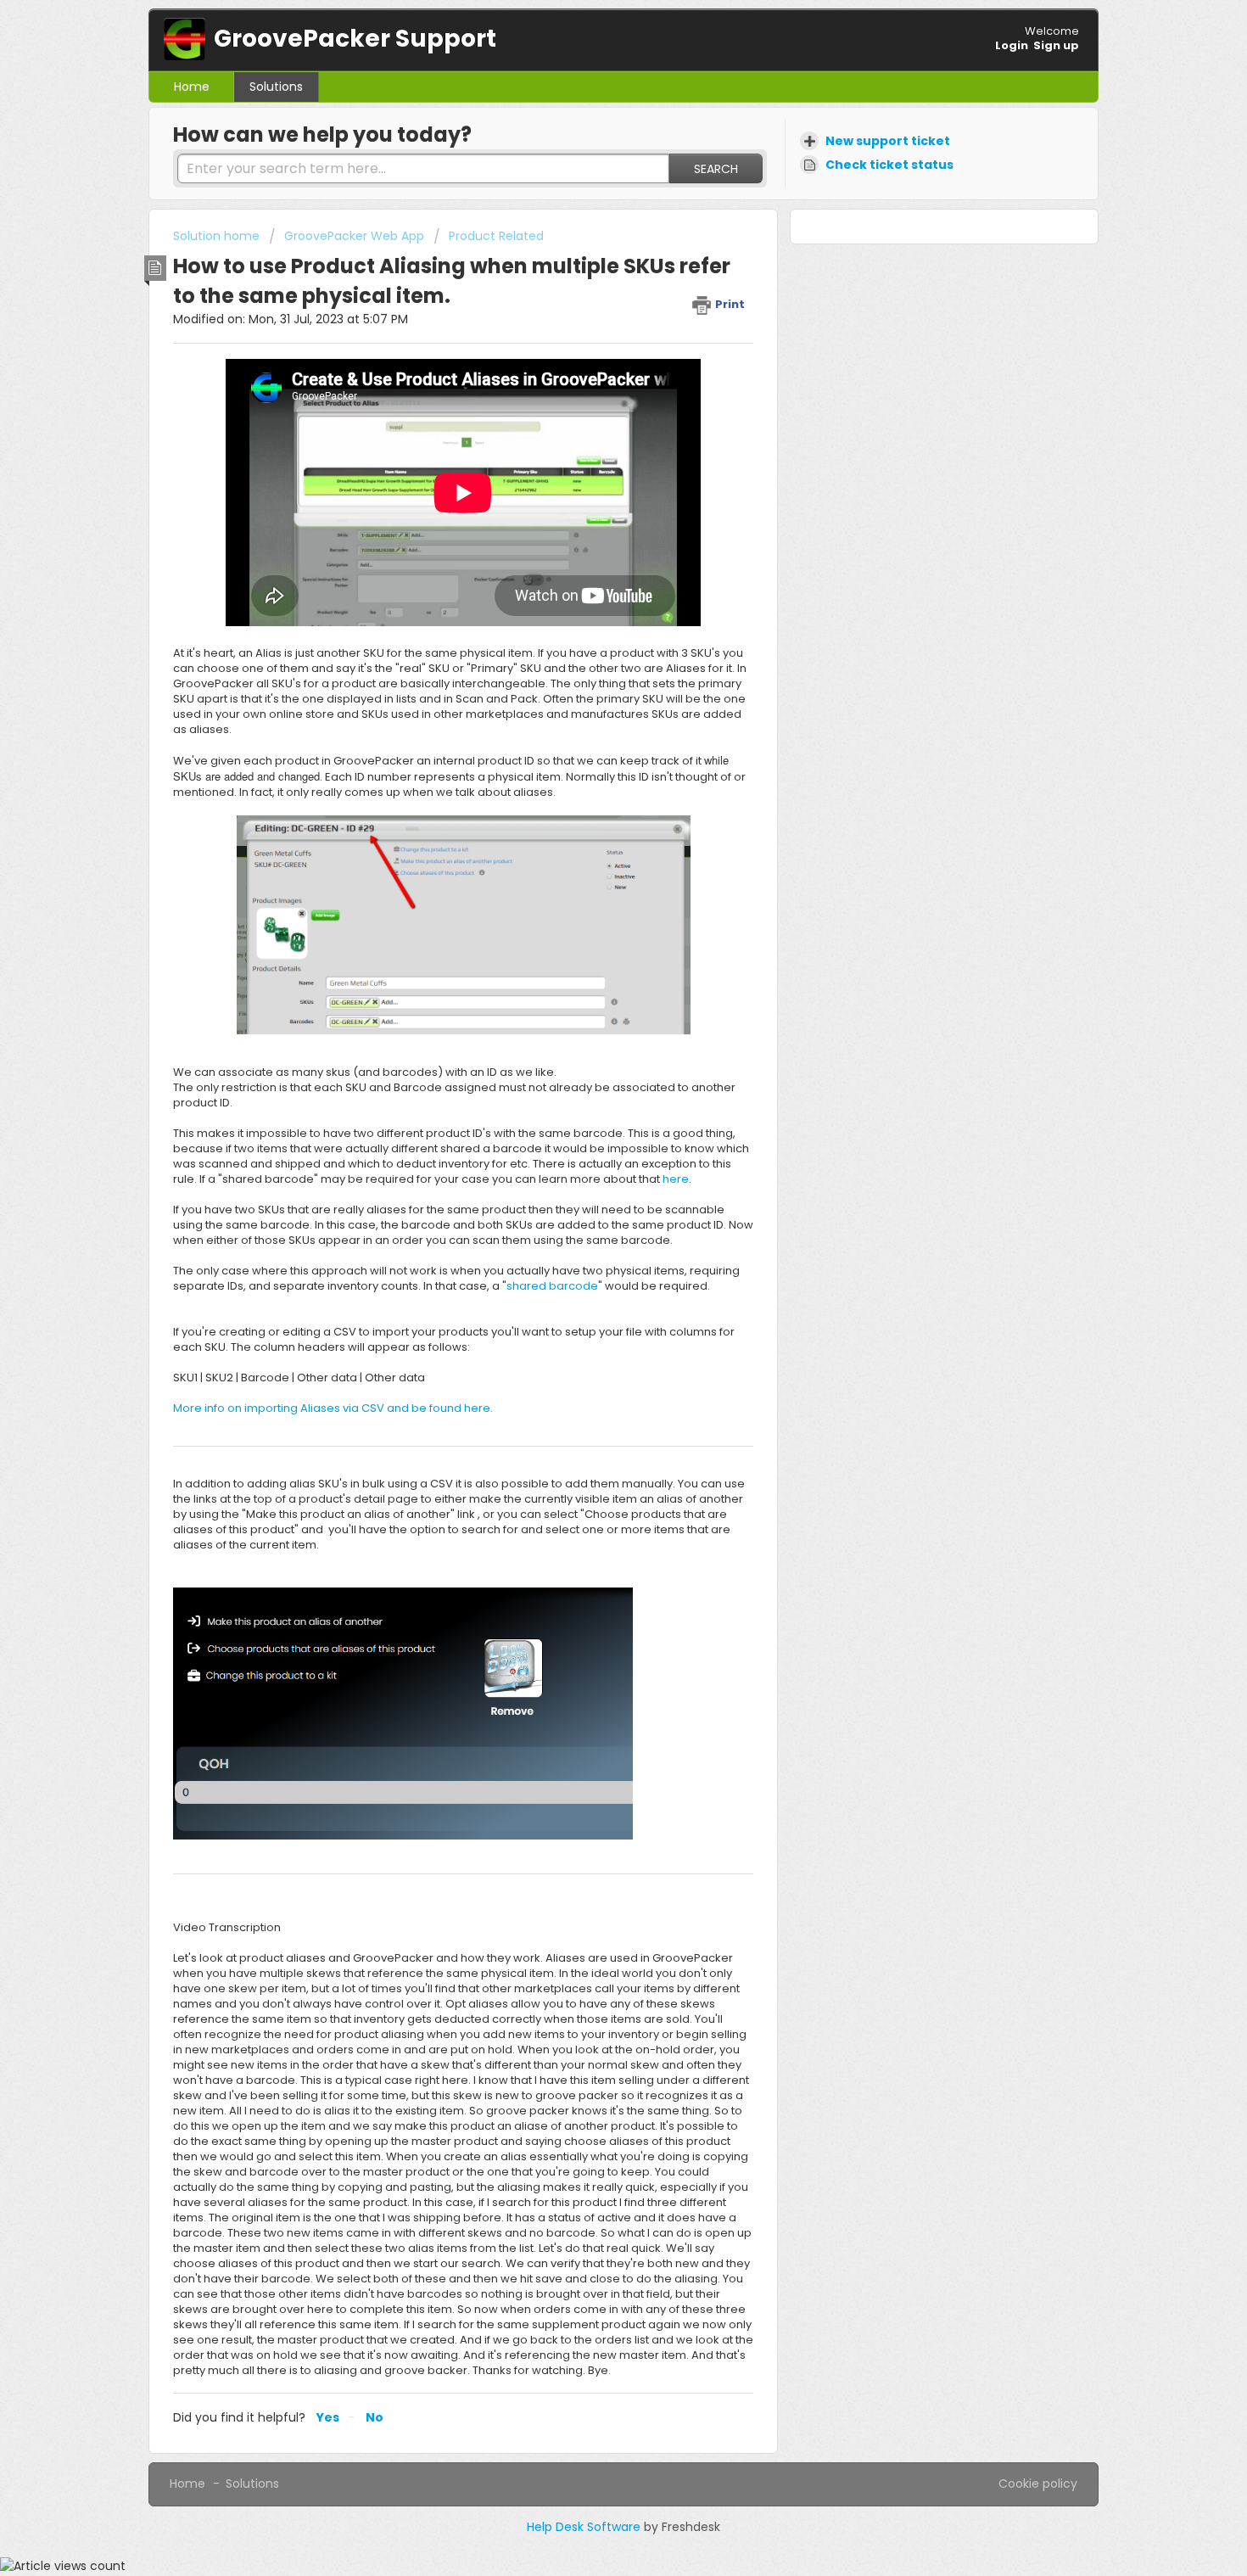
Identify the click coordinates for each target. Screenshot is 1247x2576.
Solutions (276, 87)
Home (192, 87)
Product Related (496, 236)
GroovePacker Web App (354, 236)
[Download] (592, 1098)
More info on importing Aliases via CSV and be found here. (333, 1408)
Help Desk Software (585, 2527)
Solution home (218, 236)
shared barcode (552, 1286)
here (676, 1179)
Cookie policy (1038, 2484)
